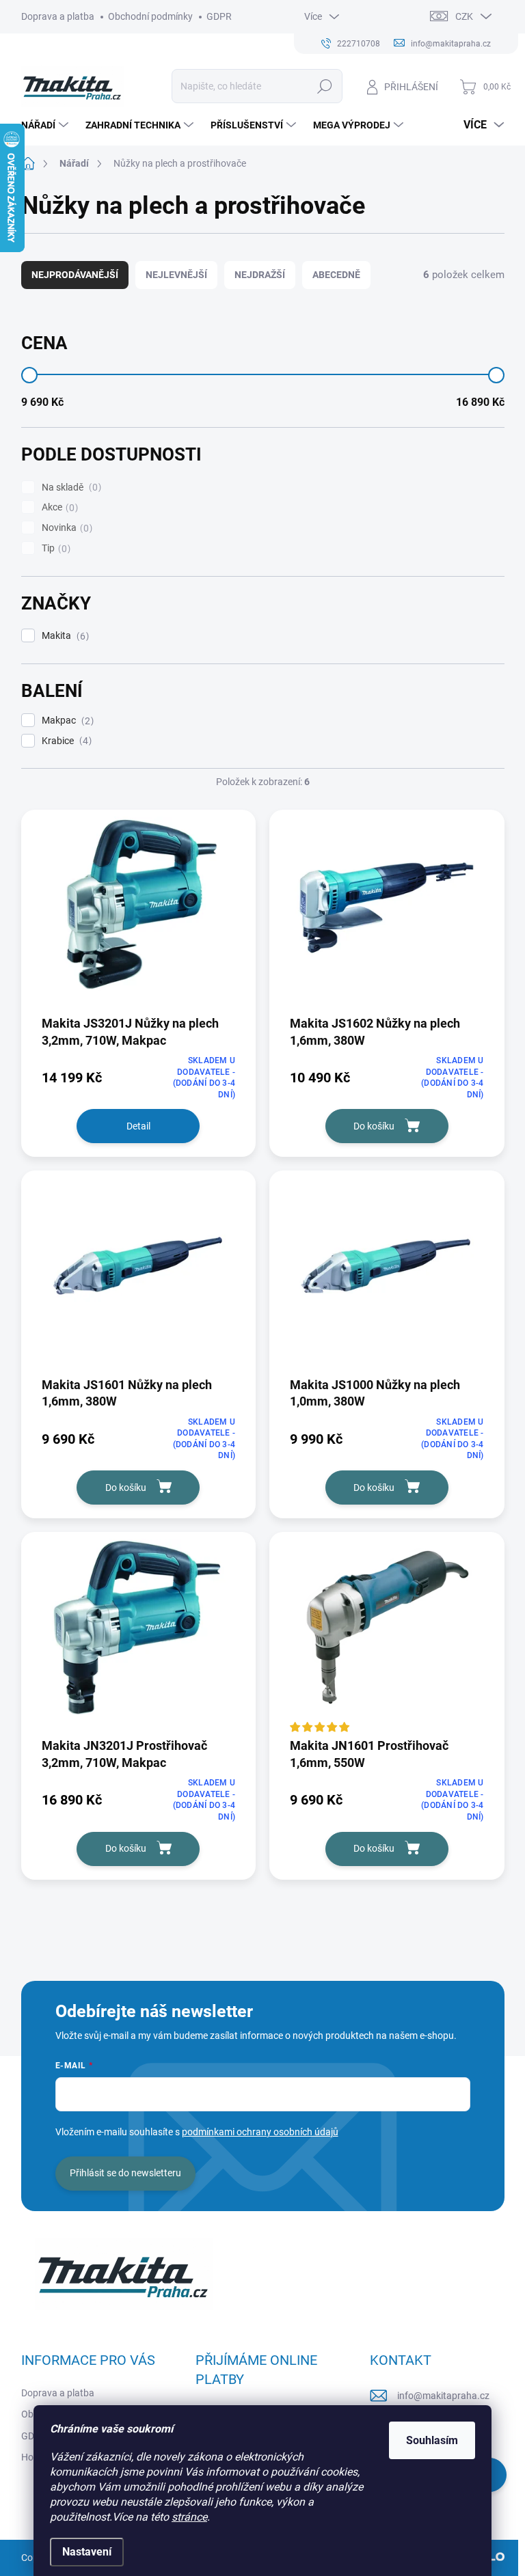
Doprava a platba (58, 16)
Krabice (65, 741)
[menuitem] (46, 125)
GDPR (219, 16)
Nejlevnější (176, 275)
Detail (138, 1126)
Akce (58, 507)
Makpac (66, 721)
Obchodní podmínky (150, 16)
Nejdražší (260, 275)
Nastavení (87, 2552)
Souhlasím (432, 2440)
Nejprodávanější (75, 275)
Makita (64, 636)
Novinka (65, 528)
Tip (54, 548)
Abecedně (336, 275)
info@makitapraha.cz (443, 2396)
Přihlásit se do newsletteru (125, 2173)
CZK (464, 16)
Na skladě (70, 488)
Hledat (324, 86)
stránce (189, 2517)
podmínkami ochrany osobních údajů (260, 2132)
